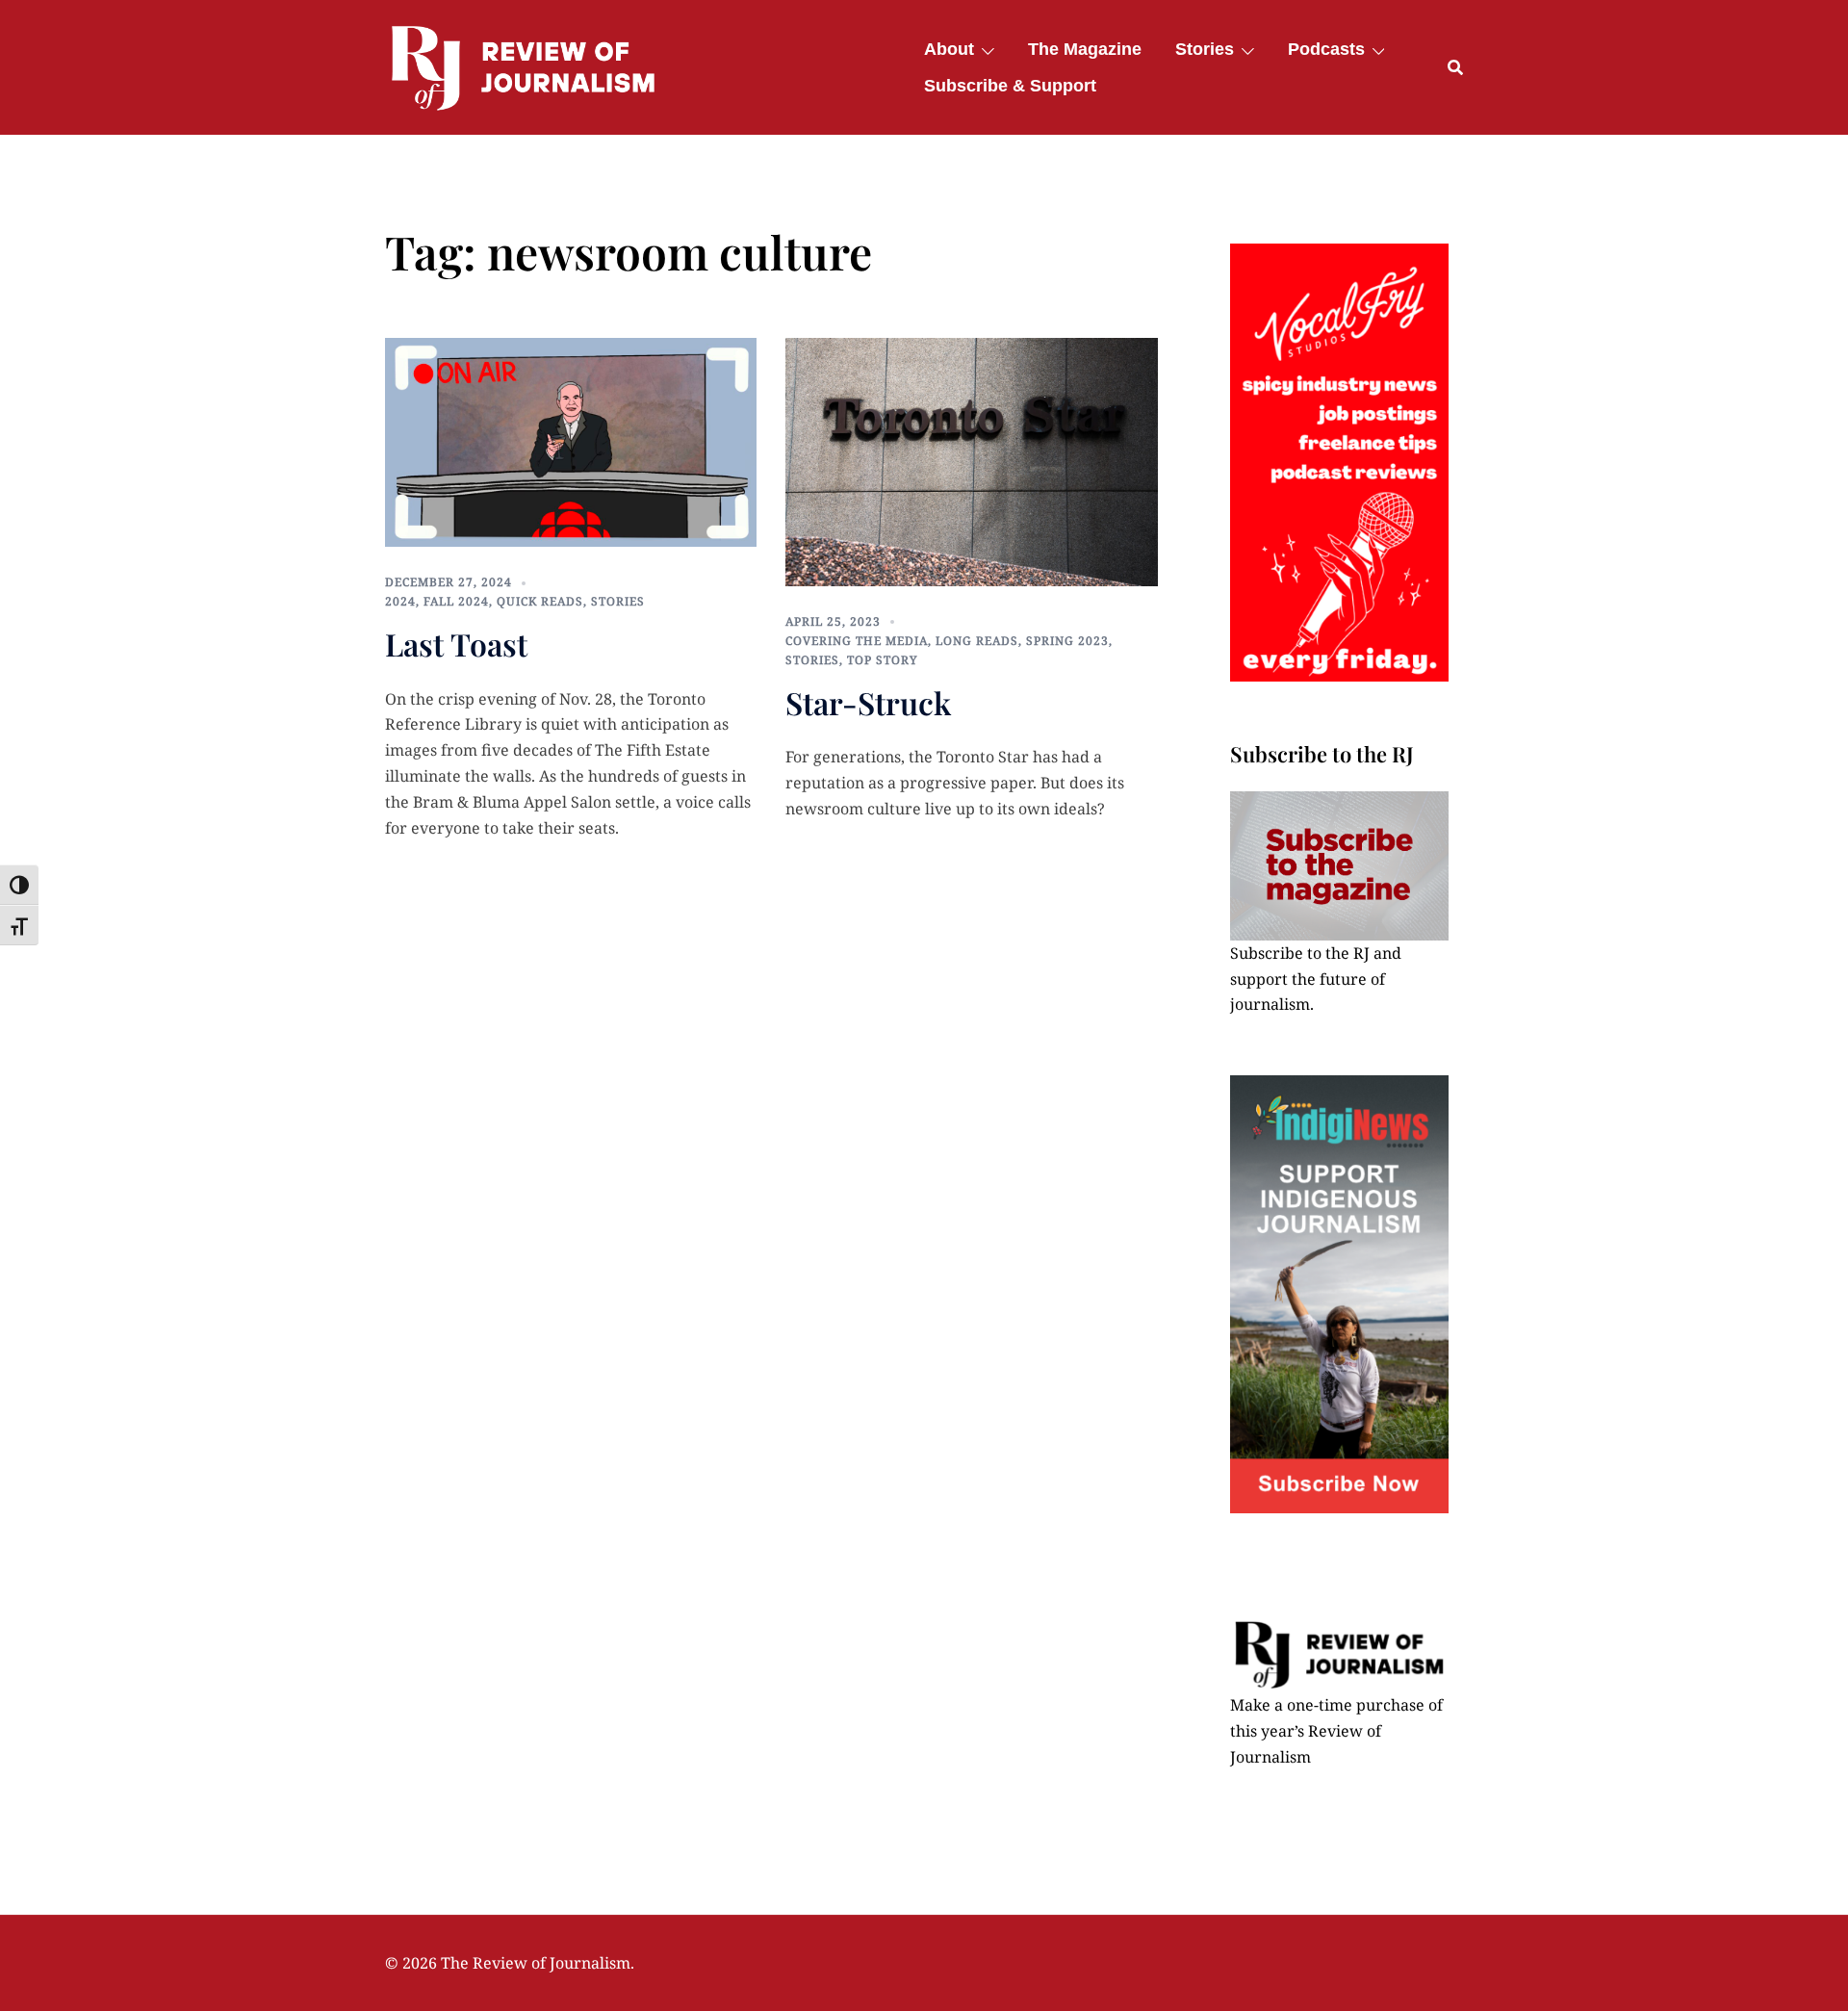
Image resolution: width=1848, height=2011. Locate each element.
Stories (1205, 49)
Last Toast (456, 644)
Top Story (883, 660)
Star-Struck (868, 702)
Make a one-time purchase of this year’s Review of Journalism (1336, 1731)
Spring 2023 (1067, 641)
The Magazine (1085, 49)
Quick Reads (540, 601)
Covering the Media (857, 641)
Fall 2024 (456, 601)
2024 (400, 601)
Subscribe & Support (1010, 86)
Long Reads (977, 641)
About (949, 49)
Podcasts (1326, 49)
